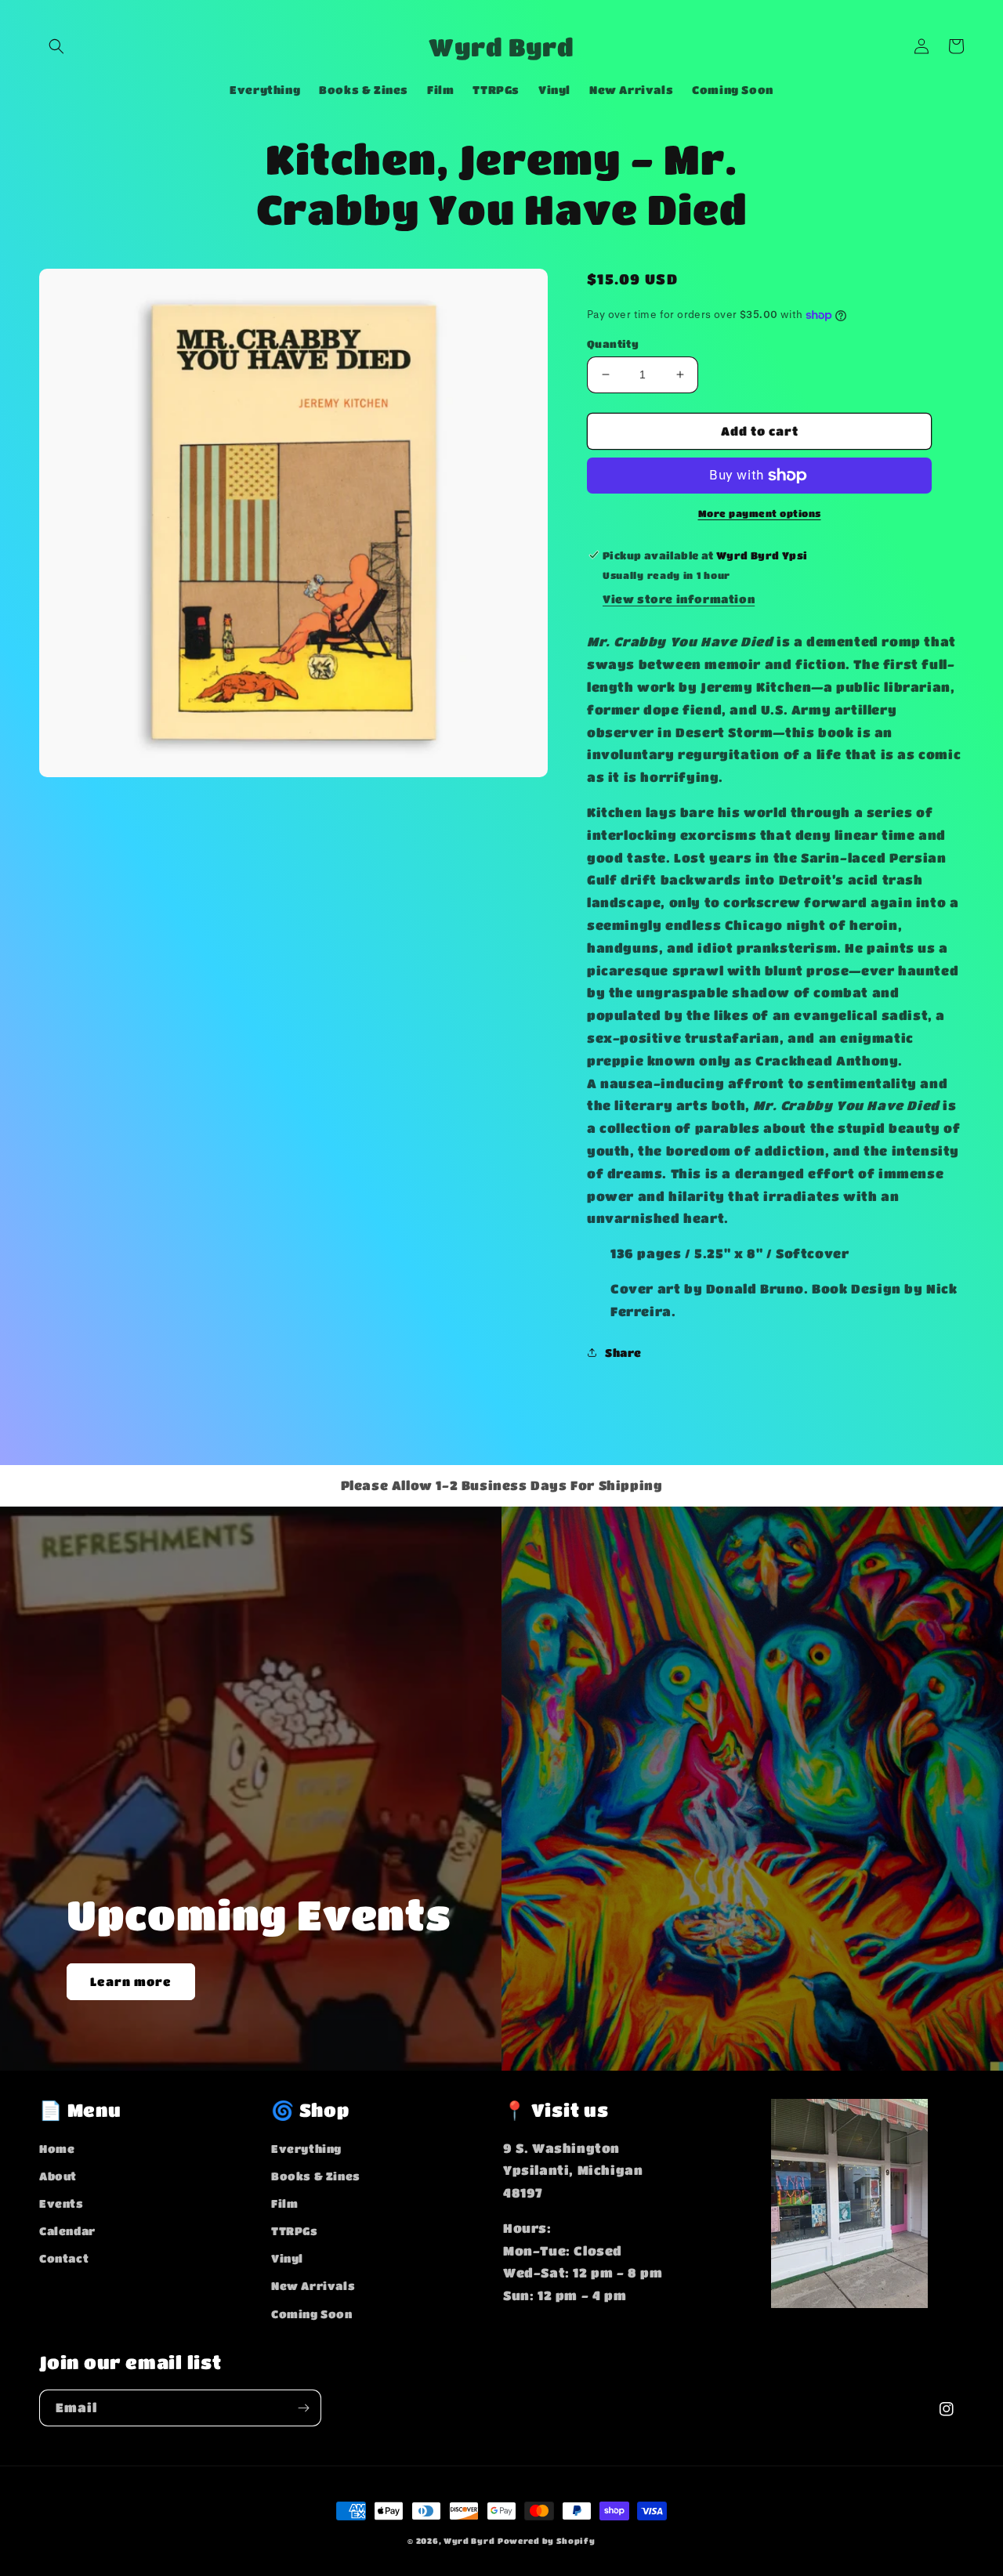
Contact (64, 2258)
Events (62, 2203)
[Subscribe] (303, 2408)
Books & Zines (316, 2176)
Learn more (131, 1981)
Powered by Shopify (547, 2541)
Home (57, 2148)
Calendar (67, 2230)
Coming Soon (312, 2314)
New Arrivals (313, 2285)
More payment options (760, 513)
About (58, 2176)
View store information (679, 599)
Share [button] (623, 1352)
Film (284, 2203)
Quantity (613, 344)
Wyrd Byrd (469, 2541)
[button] (56, 46)
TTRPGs (295, 2230)
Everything (306, 2148)
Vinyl (287, 2258)
